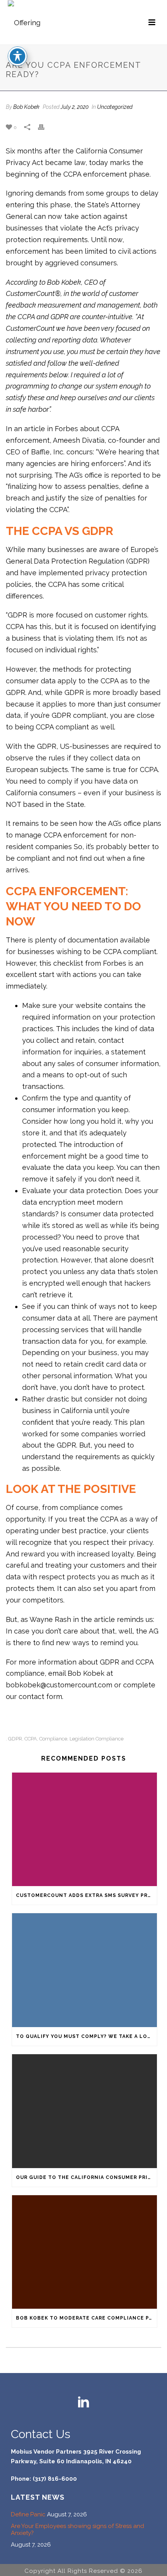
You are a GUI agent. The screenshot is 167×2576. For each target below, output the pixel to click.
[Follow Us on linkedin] (83, 2403)
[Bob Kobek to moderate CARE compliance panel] (84, 2252)
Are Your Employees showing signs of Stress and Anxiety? (77, 2530)
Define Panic (28, 2514)
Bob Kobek (26, 107)
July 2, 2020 (75, 107)
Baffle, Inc (47, 452)
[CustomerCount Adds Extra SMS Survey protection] (84, 1830)
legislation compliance (97, 1739)
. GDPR (14, 1739)
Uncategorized (115, 107)
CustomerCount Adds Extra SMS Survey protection (86, 1895)
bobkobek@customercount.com (59, 1685)
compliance (53, 1739)
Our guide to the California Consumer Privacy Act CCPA (86, 2177)
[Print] (45, 127)
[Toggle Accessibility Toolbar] (17, 56)
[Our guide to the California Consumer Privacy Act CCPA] (84, 2111)
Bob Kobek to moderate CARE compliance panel (86, 2318)
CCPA (31, 1739)
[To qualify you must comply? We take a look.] (84, 1970)
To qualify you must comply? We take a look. (86, 2036)
